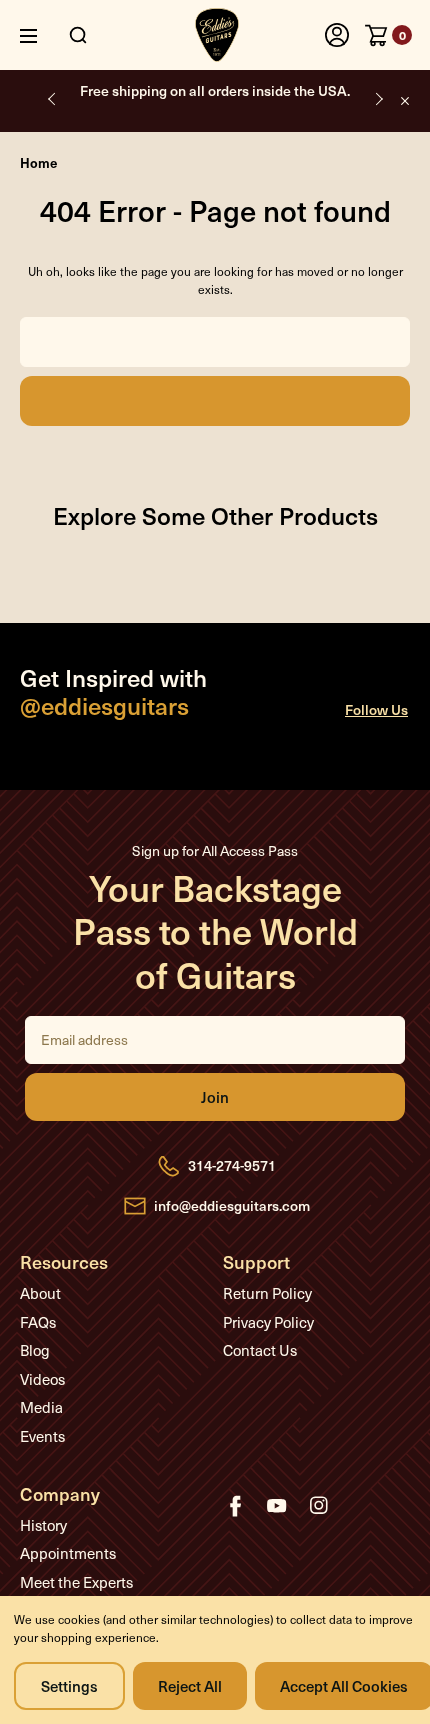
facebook (235, 1506)
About (40, 1293)
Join (215, 1097)
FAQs (38, 1322)
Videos (42, 1379)
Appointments (68, 1553)
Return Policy (267, 1293)
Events (42, 1436)
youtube (277, 1506)
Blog (35, 1350)
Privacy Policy (268, 1322)
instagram (319, 1506)
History (43, 1525)
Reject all (190, 1685)
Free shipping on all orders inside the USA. (215, 90)
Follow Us (376, 709)
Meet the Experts (76, 1582)
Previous (52, 98)
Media (41, 1407)
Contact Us (260, 1350)
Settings (69, 1685)
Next (377, 98)
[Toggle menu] (43, 35)
